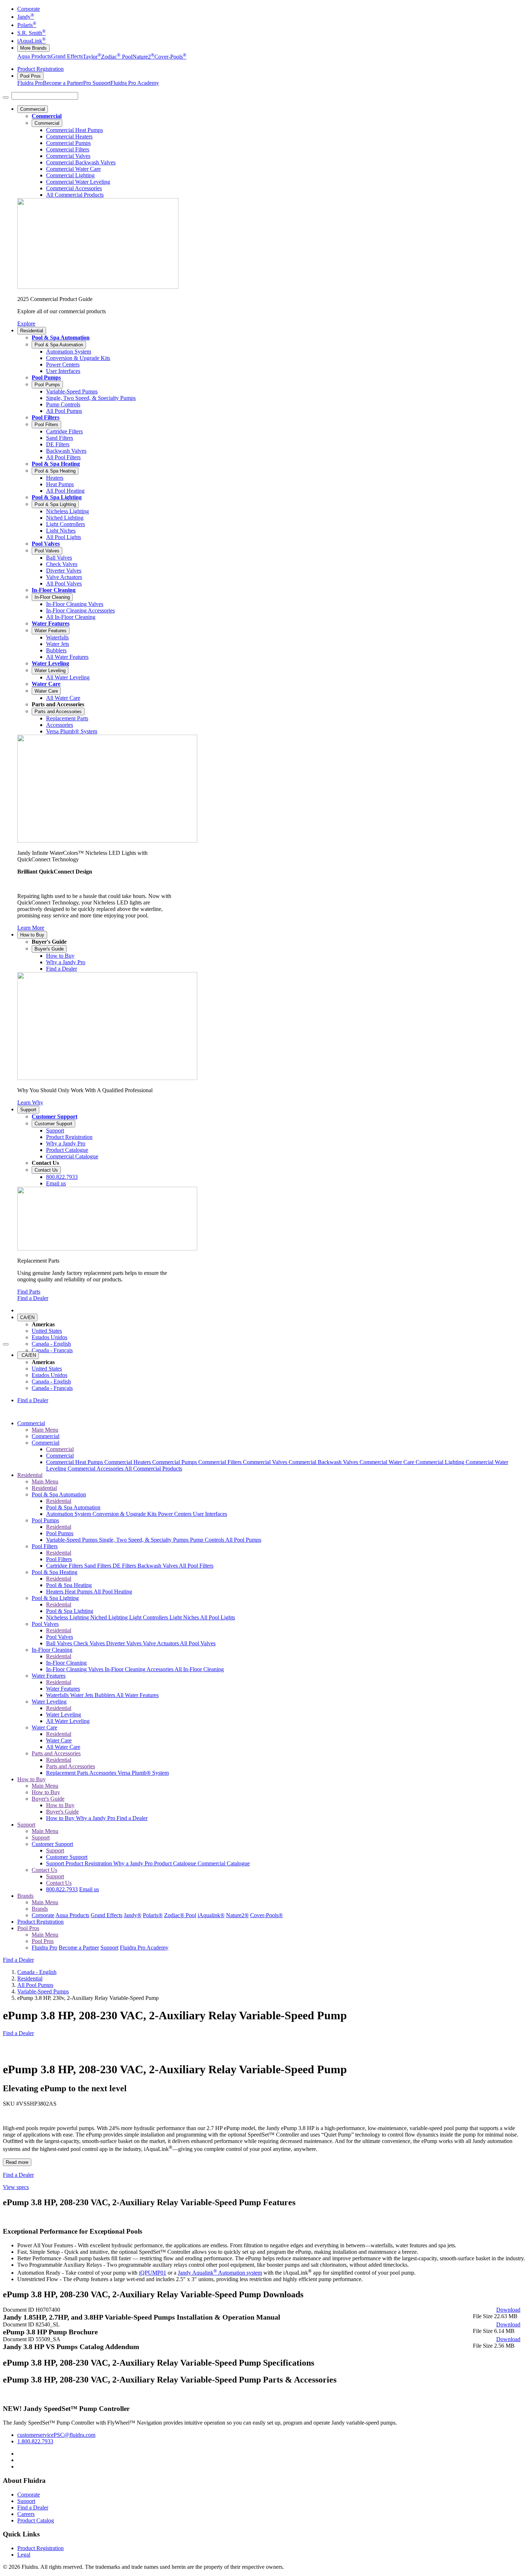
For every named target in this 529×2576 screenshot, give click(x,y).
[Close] (6, 1344)
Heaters (55, 1592)
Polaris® (153, 1915)
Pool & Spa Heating (56, 464)
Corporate (29, 9)
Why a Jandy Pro (96, 1818)
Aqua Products (34, 57)
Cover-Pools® (266, 1915)
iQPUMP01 (153, 2273)
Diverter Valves (125, 1643)
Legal (24, 2555)
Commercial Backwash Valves (324, 1462)
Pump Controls (208, 1540)
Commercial (33, 109)
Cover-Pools (170, 57)
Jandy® (133, 1915)
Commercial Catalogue (224, 1863)
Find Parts (29, 1292)
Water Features (51, 623)
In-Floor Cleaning (54, 590)
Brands (25, 1896)
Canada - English (51, 1344)
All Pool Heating (113, 1592)
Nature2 (143, 57)
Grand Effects (67, 57)
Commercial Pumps (175, 1462)
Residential (32, 331)
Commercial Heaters (128, 1462)
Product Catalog (36, 2520)
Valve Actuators (161, 1643)
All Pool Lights (218, 1617)
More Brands (33, 48)
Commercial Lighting (441, 1462)
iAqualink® (211, 1915)
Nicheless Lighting (68, 1617)
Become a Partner (63, 83)
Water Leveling (50, 663)
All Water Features (137, 1695)
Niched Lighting (110, 1617)
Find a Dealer (33, 1298)
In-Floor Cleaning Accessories (140, 1669)
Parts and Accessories (58, 712)
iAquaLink (31, 41)
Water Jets (82, 1695)
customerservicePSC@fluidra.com (56, 2435)
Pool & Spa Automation (61, 338)
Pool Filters (46, 417)
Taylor (92, 57)
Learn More (31, 928)
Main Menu (45, 1430)
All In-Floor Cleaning (199, 1669)
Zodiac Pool (117, 57)
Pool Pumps (46, 377)
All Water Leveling (68, 1721)
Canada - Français (52, 1350)
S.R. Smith (31, 33)
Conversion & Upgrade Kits (125, 1514)
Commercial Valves (266, 1462)
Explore (26, 323)
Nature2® (237, 1915)
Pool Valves (46, 544)
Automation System (69, 1514)
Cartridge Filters (65, 1566)
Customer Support (55, 1116)
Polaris (27, 25)
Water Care (46, 684)
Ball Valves (60, 1643)
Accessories (103, 1773)
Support (28, 1110)
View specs (16, 2187)
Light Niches (185, 1617)
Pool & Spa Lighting (57, 497)
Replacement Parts (68, 1773)
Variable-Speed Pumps (73, 1540)
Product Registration (40, 69)
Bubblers (105, 1695)
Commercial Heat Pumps (75, 1462)
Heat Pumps (79, 1592)
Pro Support (97, 83)
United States (47, 1331)
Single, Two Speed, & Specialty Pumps (144, 1540)
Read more (17, 2162)
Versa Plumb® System (143, 1773)
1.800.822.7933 (35, 2441)
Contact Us (46, 1170)
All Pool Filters (196, 1566)
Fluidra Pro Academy (135, 83)
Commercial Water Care (388, 1462)
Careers (26, 2514)
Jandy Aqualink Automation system (220, 2273)
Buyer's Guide (49, 949)
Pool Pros (30, 76)
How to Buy (32, 935)
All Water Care (63, 1747)
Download (508, 2310)
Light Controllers (149, 1617)
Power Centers (175, 1514)
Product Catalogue (176, 1863)
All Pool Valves (198, 1643)
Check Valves (90, 1643)
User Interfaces (210, 1514)
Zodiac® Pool (180, 1915)
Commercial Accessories (96, 1469)
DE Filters (125, 1566)
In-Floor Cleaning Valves (75, 1669)
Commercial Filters (221, 1462)
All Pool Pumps (243, 1540)
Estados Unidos (49, 1337)
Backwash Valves (158, 1566)
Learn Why (30, 1102)
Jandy (26, 17)
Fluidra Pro (30, 83)
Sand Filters (98, 1566)
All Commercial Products (153, 1469)
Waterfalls (58, 1695)
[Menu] (6, 97)
